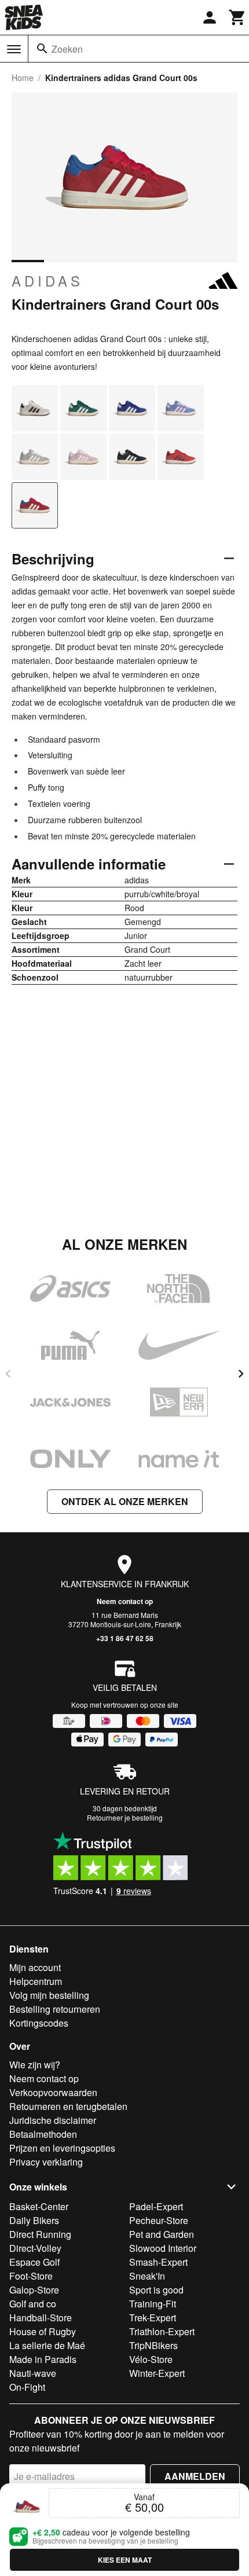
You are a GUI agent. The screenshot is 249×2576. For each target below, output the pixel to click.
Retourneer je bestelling (125, 1817)
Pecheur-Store (159, 2220)
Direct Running (40, 2234)
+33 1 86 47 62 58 (125, 1638)
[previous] (8, 1374)
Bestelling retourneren (55, 2009)
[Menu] (14, 49)
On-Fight (27, 2387)
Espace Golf (34, 2262)
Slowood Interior (163, 2248)
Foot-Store (31, 2276)
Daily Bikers (34, 2220)
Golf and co (33, 2304)
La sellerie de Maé (47, 2345)
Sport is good (156, 2290)
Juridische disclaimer (53, 2120)
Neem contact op (125, 1601)
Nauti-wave (33, 2373)
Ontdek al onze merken (125, 1501)
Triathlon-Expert (162, 2331)
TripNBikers (153, 2345)
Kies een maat (125, 2560)
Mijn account (35, 1967)
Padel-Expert (156, 2206)
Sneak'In (147, 2276)
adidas (47, 281)
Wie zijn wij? (35, 2065)
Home (23, 78)
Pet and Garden (162, 2234)
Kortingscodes (39, 2023)
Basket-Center (39, 2206)
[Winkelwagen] (237, 17)
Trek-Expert (153, 2318)
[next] (241, 1374)
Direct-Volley (35, 2248)
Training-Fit (153, 2304)
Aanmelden (195, 2476)
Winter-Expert (157, 2373)
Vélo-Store (151, 2359)
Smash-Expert (158, 2262)
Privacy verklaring (46, 2162)
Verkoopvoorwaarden (53, 2092)
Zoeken (67, 49)
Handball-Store (41, 2318)
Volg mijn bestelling (49, 1995)
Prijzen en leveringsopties (62, 2148)
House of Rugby (43, 2331)
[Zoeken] (42, 49)
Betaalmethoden (43, 2134)
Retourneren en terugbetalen (68, 2106)
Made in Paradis (43, 2359)
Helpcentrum (36, 1981)
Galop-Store (34, 2290)
